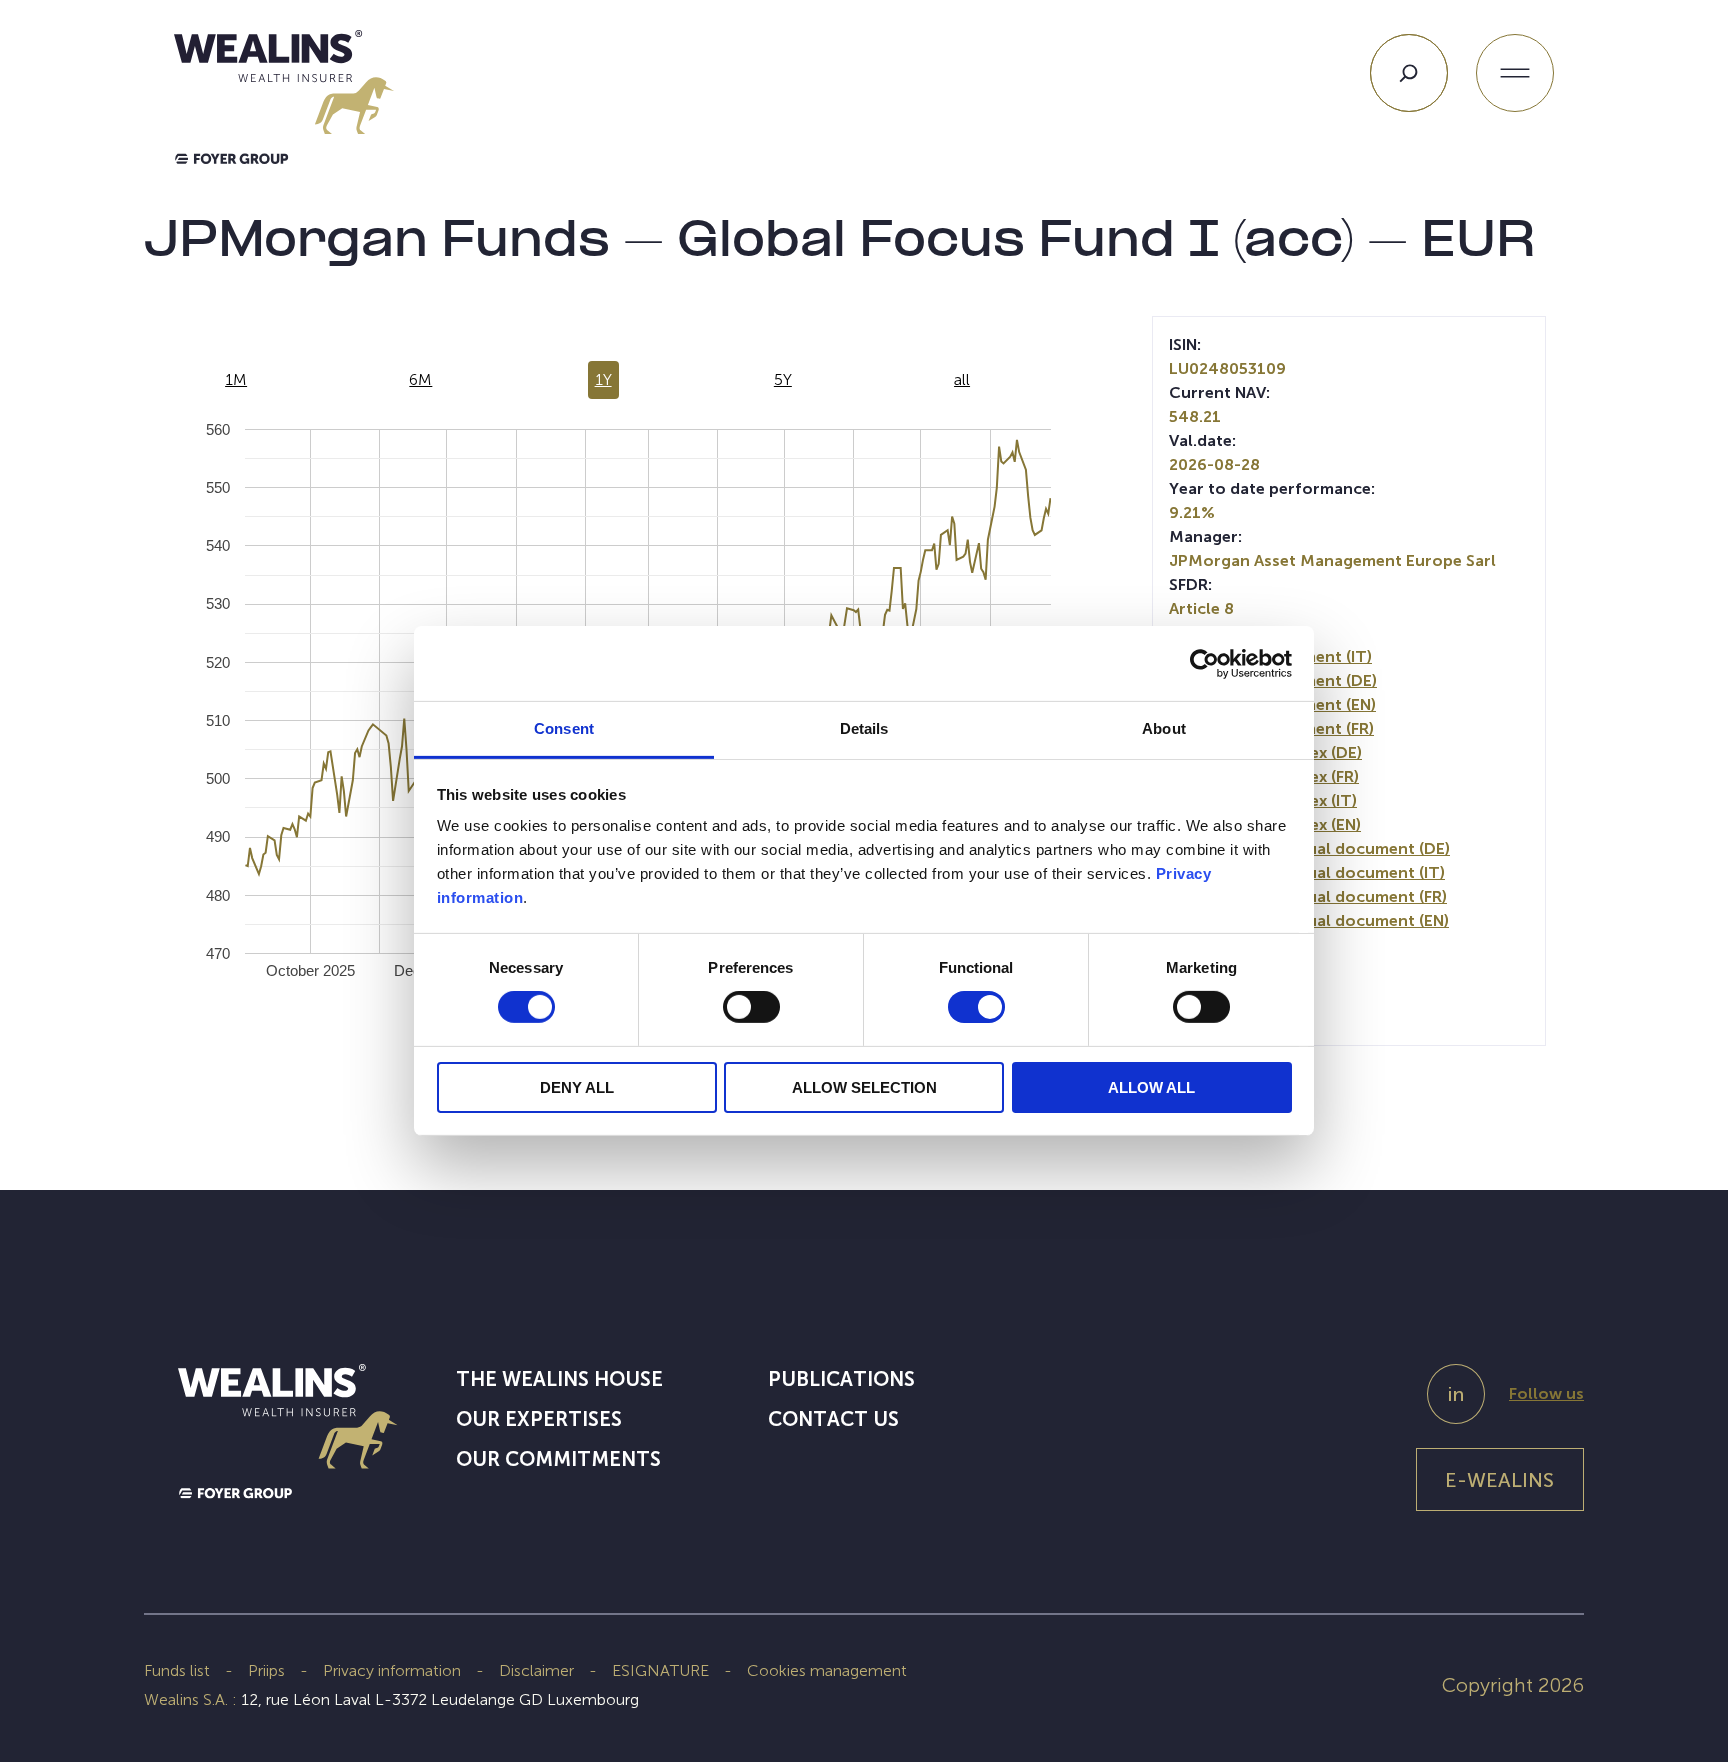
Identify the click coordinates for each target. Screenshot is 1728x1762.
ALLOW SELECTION (864, 1087)
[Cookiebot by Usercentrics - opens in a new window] (1204, 663)
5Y (783, 379)
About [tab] (1164, 728)
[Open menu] (1515, 73)
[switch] (751, 1011)
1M (236, 379)
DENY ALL (577, 1087)
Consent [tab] (564, 728)
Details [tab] (864, 728)
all (962, 379)
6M (420, 379)
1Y (603, 379)
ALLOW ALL (1151, 1087)
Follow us (1546, 1393)
